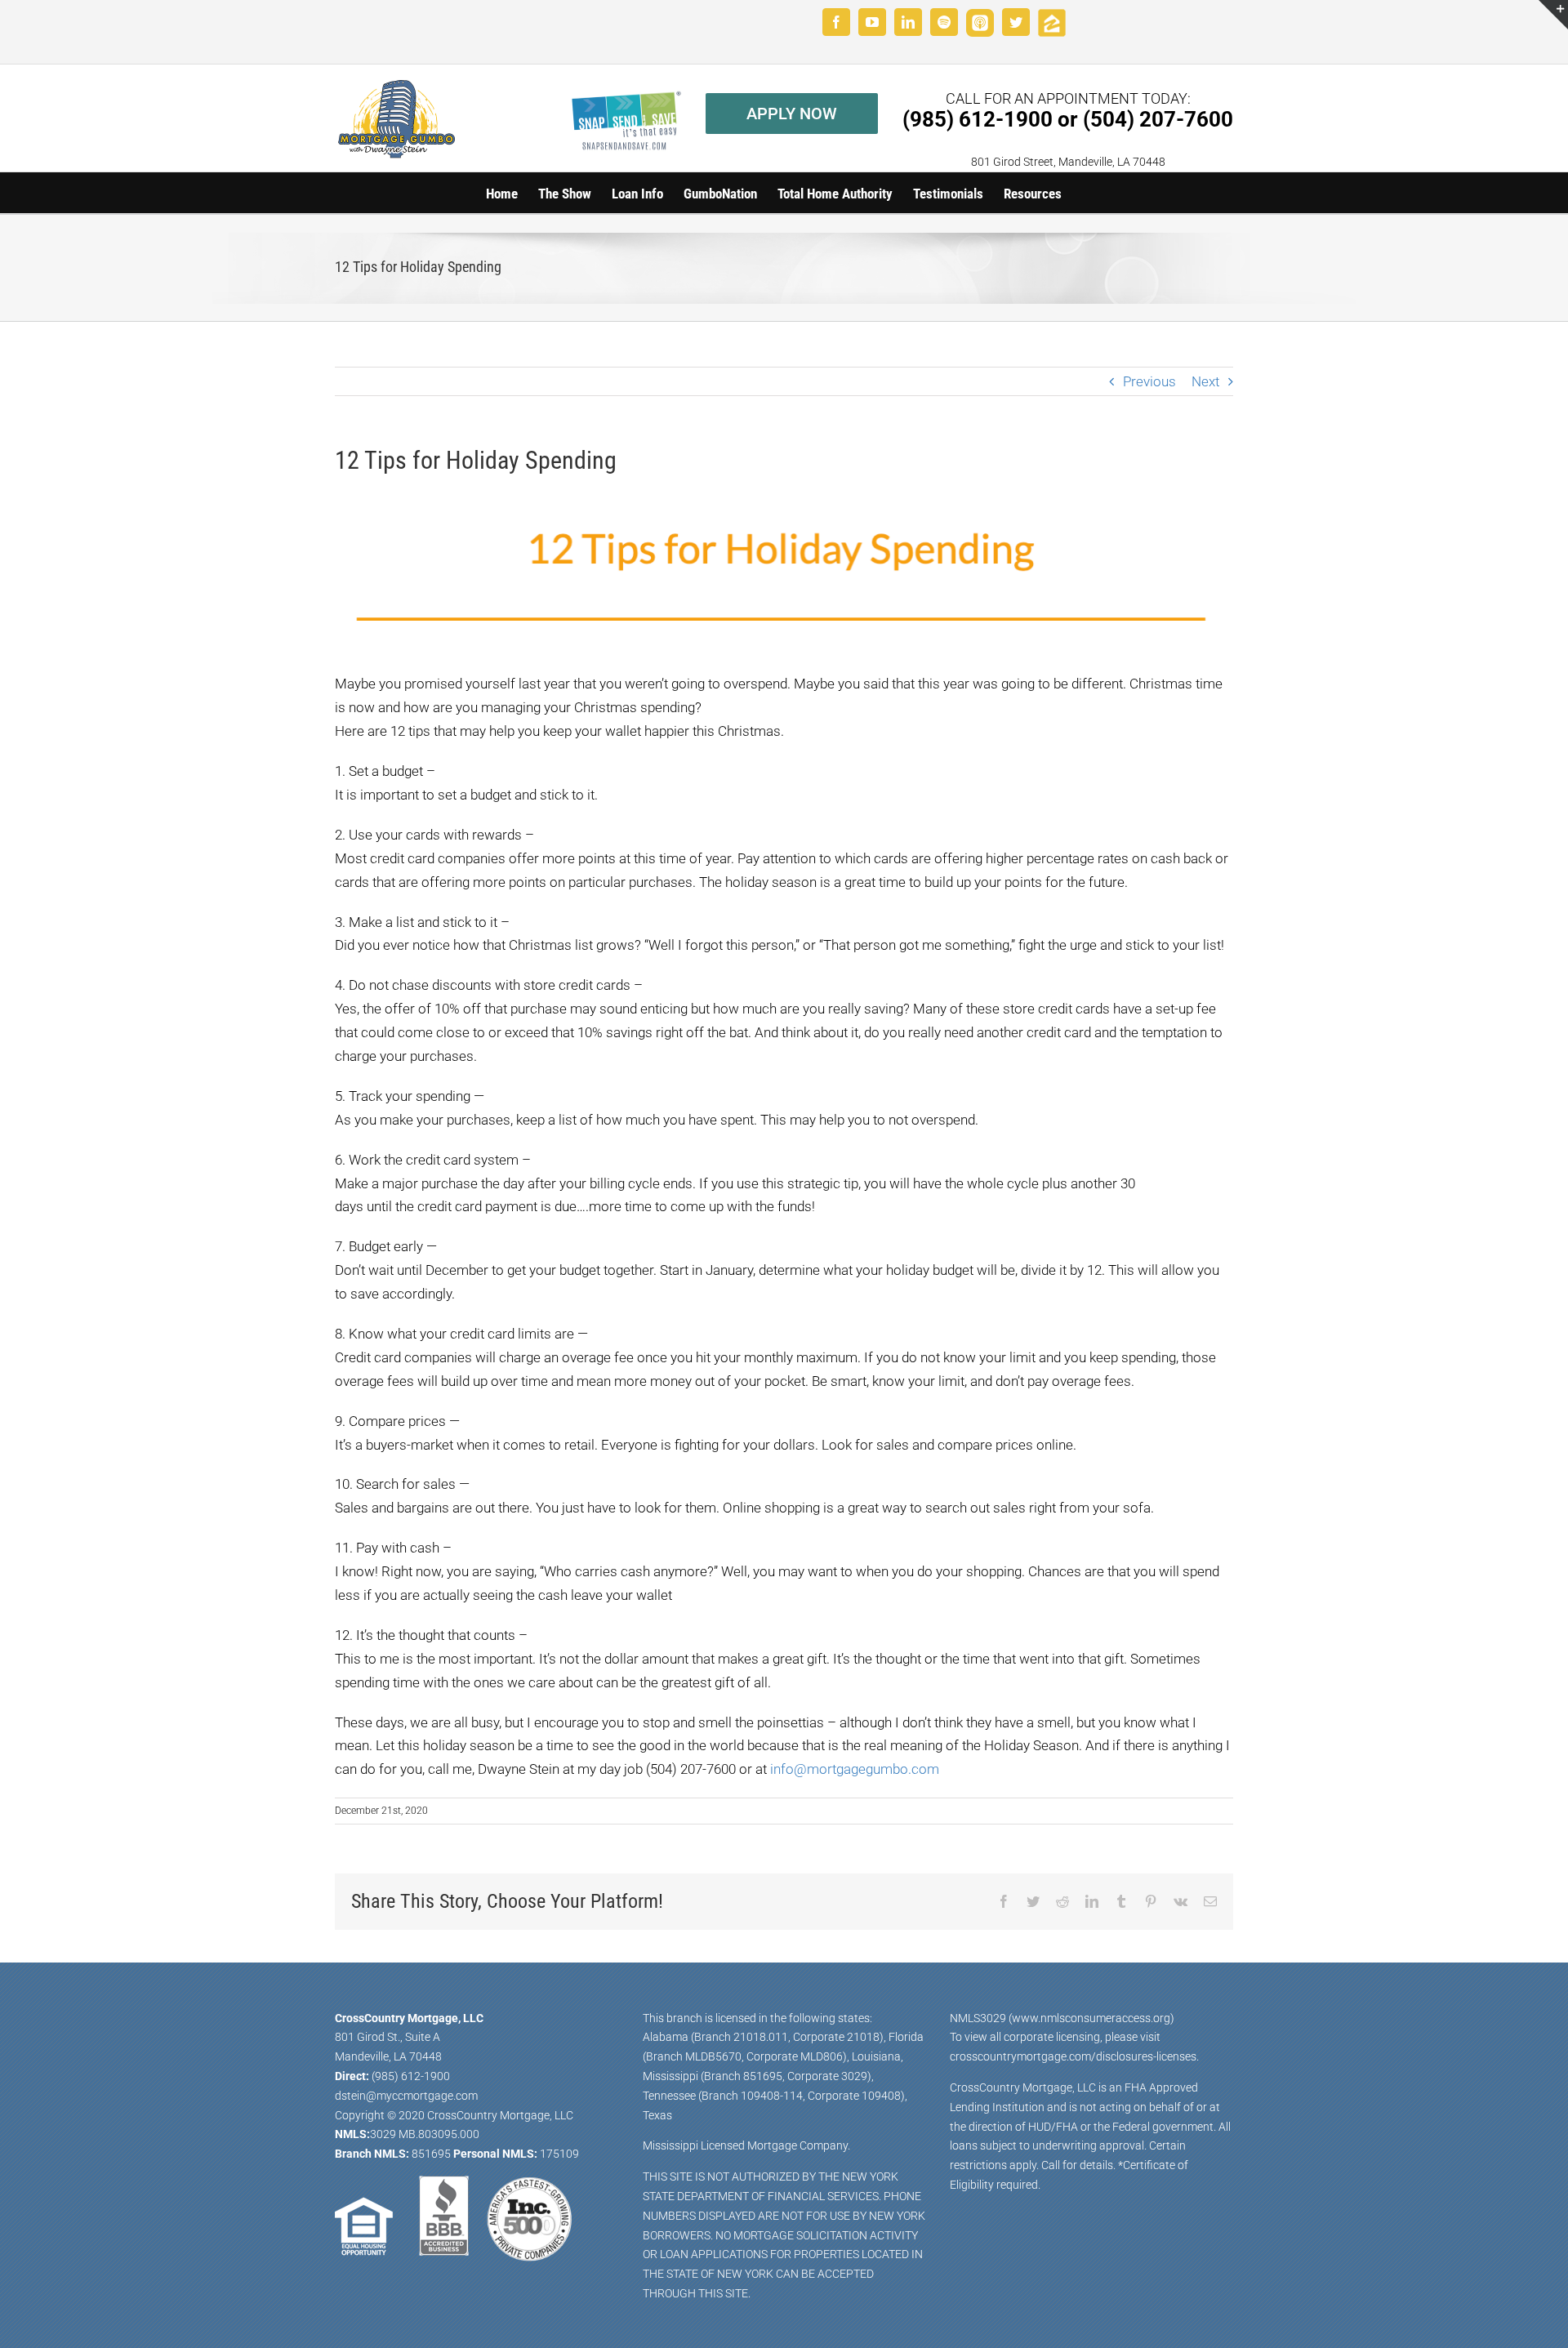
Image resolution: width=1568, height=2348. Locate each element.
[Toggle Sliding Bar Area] (1553, 15)
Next (1205, 381)
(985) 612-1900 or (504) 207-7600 (1068, 119)
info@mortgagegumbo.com (855, 1769)
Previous (1149, 381)
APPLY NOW (792, 114)
